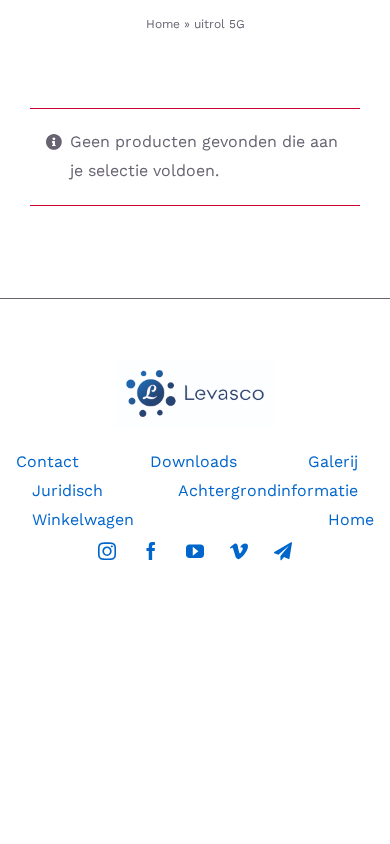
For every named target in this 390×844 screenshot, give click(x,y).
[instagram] (107, 551)
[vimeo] (239, 551)
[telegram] (283, 551)
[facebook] (151, 551)
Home (163, 24)
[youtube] (195, 551)
